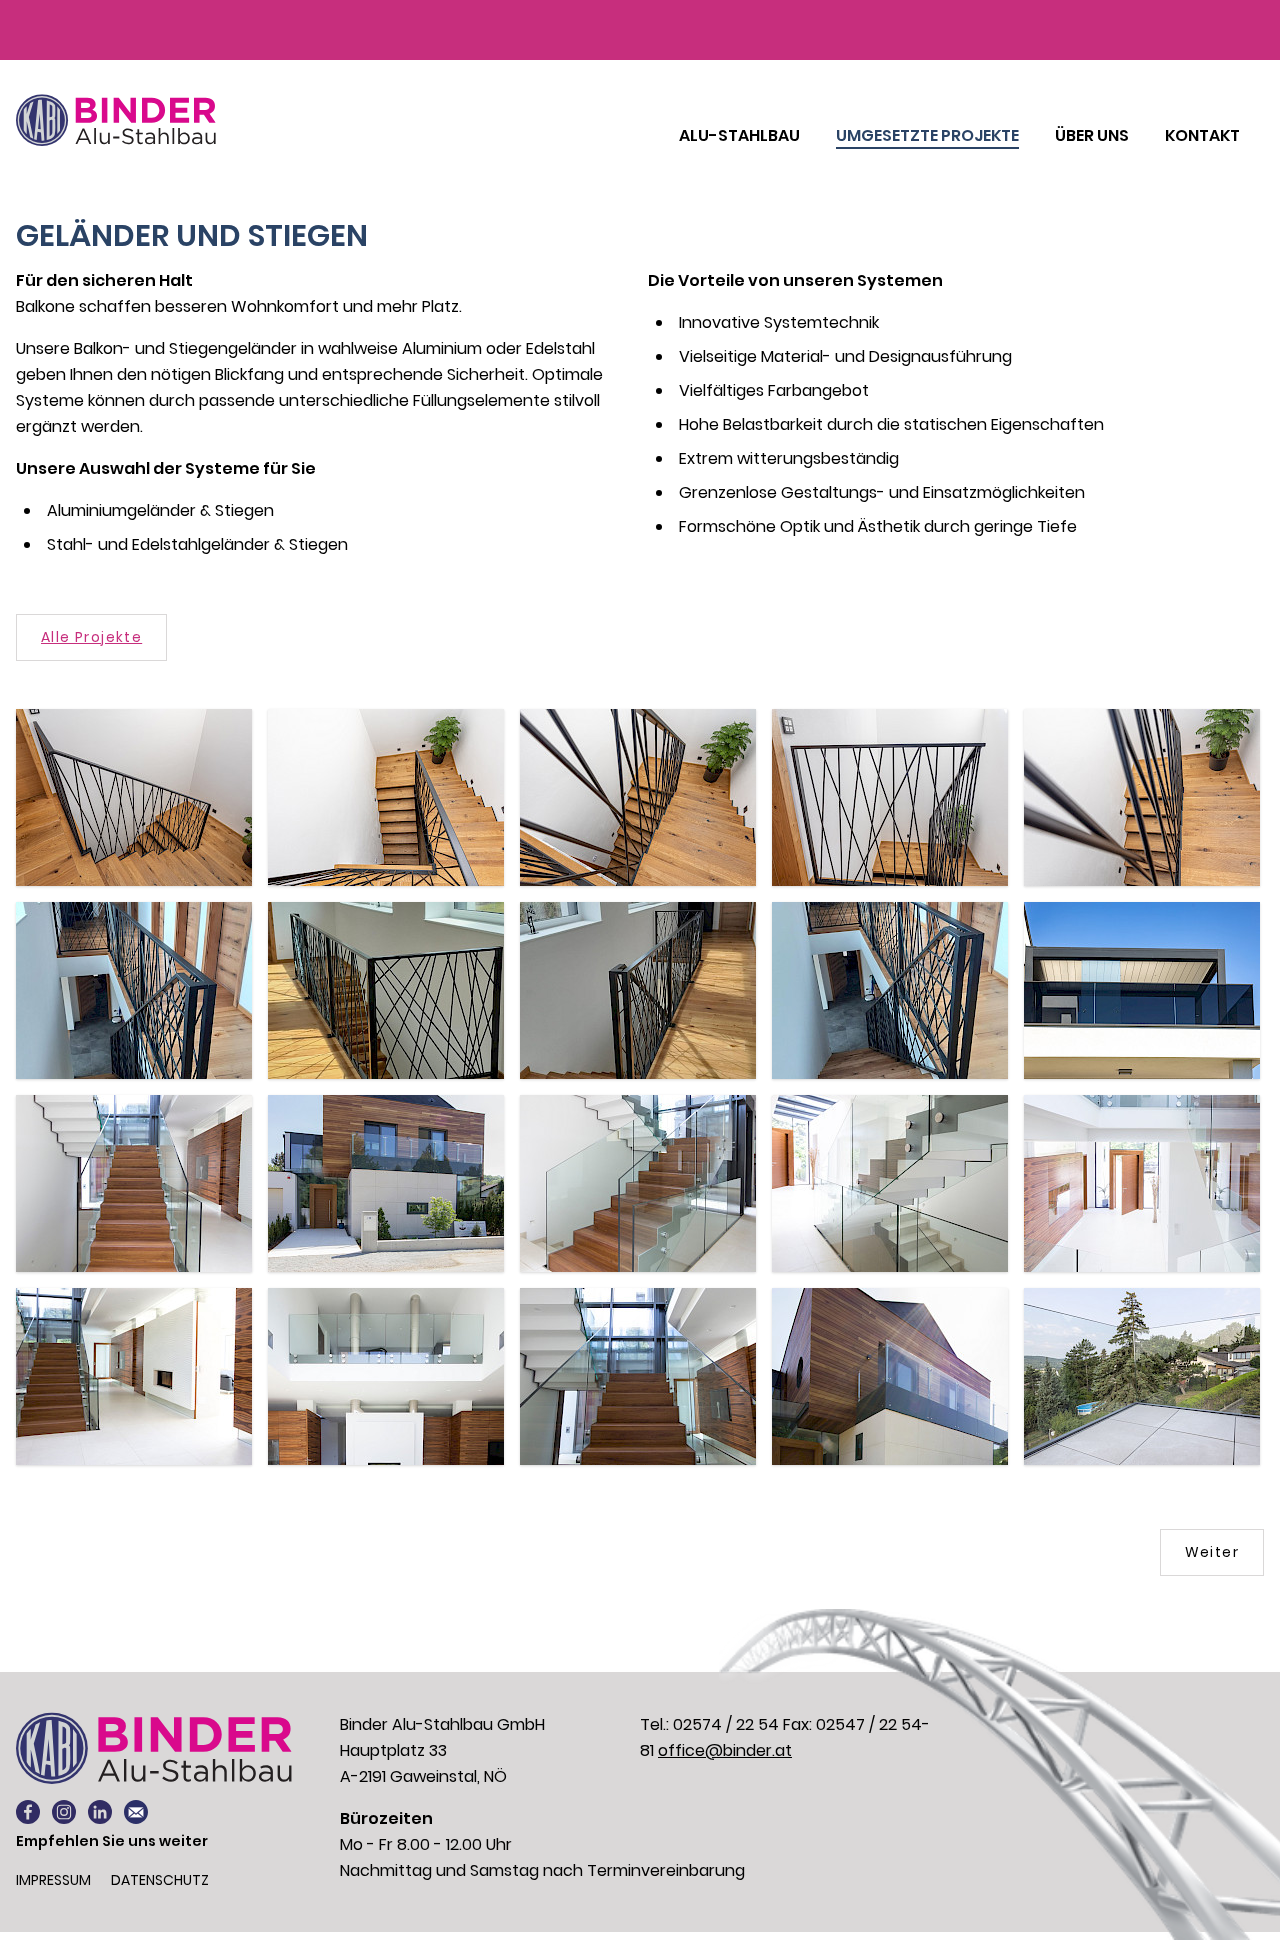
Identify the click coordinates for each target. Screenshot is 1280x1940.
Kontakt (1202, 135)
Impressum (53, 1880)
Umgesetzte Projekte (927, 135)
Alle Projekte (91, 637)
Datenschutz (160, 1880)
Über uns (1092, 135)
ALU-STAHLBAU (739, 135)
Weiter (1212, 1552)
